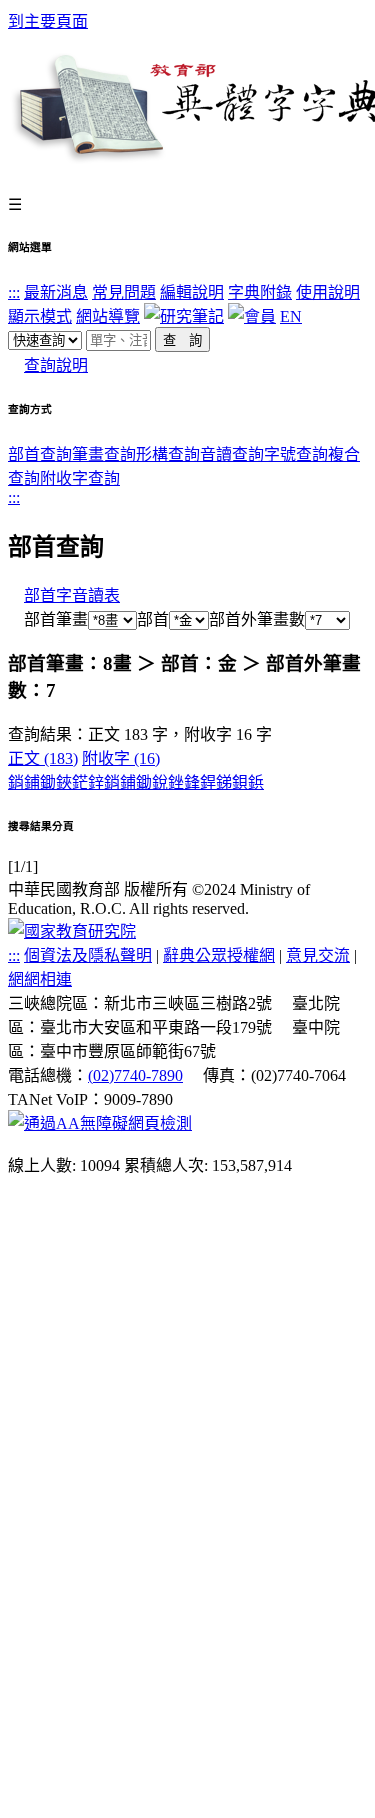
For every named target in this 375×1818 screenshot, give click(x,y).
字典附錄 (260, 292)
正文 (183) (43, 758)
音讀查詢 (232, 454)
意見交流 (318, 955)
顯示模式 (40, 316)
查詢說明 (56, 365)
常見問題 (124, 292)
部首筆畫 (48, 619)
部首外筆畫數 (257, 619)
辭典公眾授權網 (219, 955)
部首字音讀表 (72, 595)
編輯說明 (192, 292)
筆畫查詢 (104, 454)
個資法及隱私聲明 (88, 955)
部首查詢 (40, 454)
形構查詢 (168, 454)
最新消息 (56, 292)
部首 (153, 619)
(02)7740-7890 (135, 1075)
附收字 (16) (121, 758)
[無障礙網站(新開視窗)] (100, 1123)
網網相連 (40, 979)
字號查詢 (296, 454)
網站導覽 (108, 316)
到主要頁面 (48, 21)
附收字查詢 (80, 478)
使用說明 (328, 292)
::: (14, 292)
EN (291, 316)
